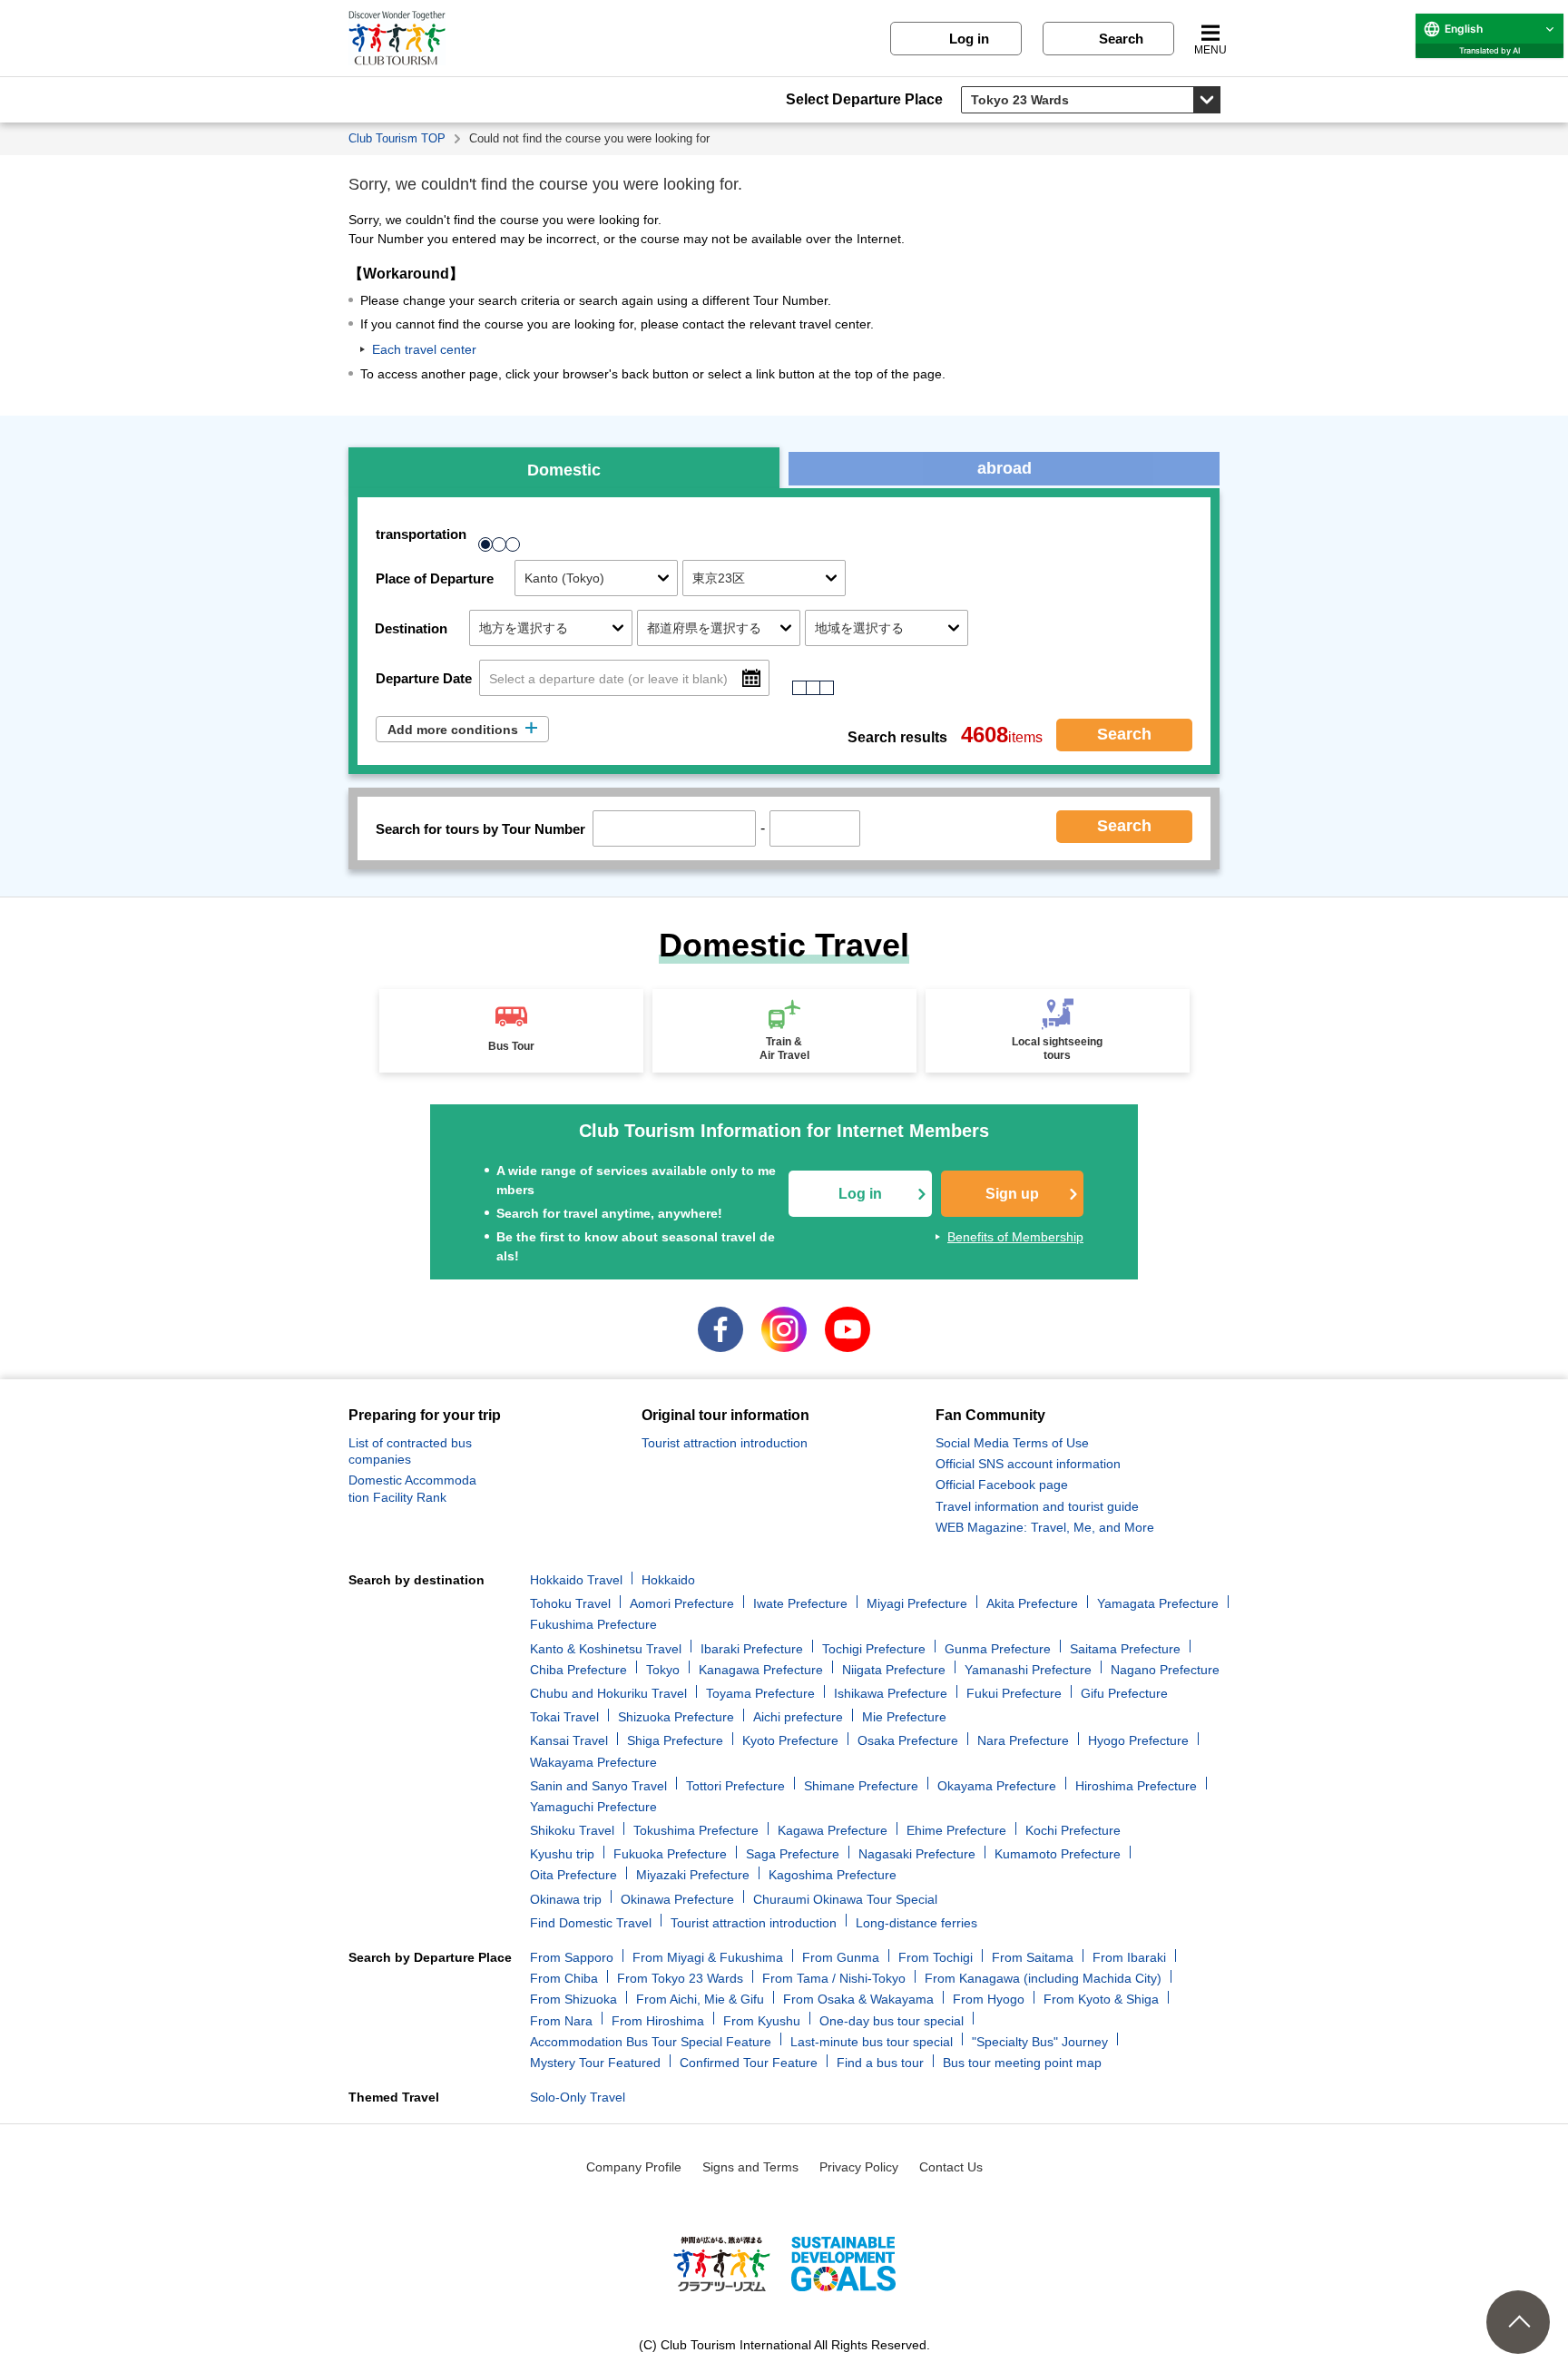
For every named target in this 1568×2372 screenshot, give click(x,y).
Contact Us (951, 2167)
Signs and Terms (750, 2167)
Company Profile (634, 2167)
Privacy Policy (859, 2167)
